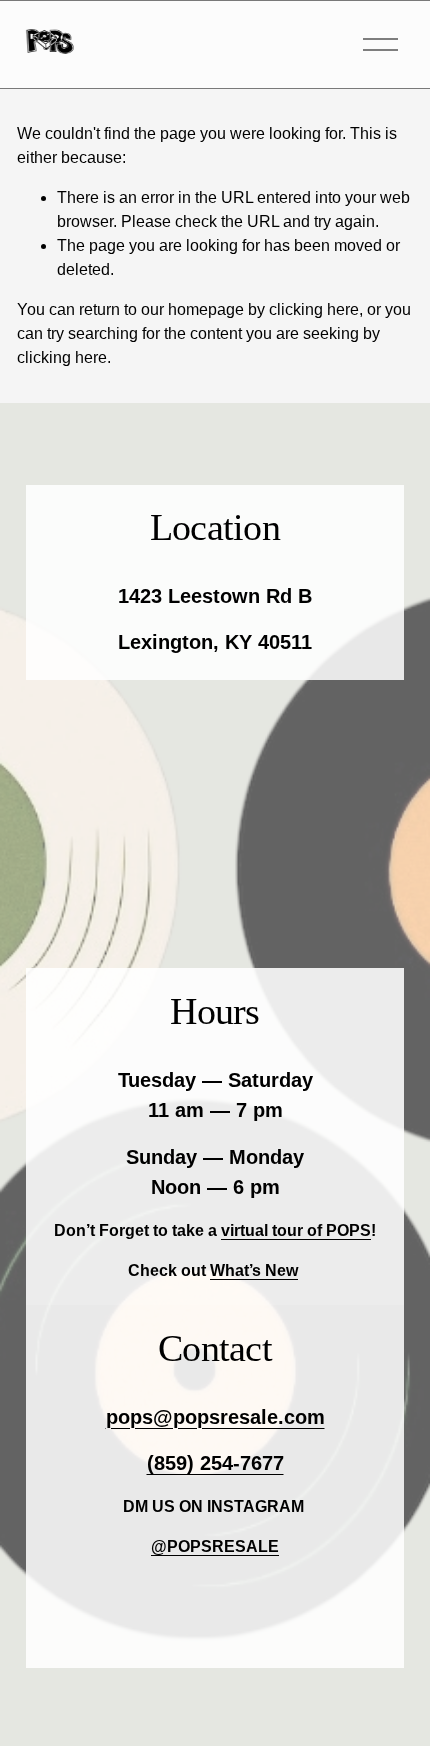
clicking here (314, 309)
